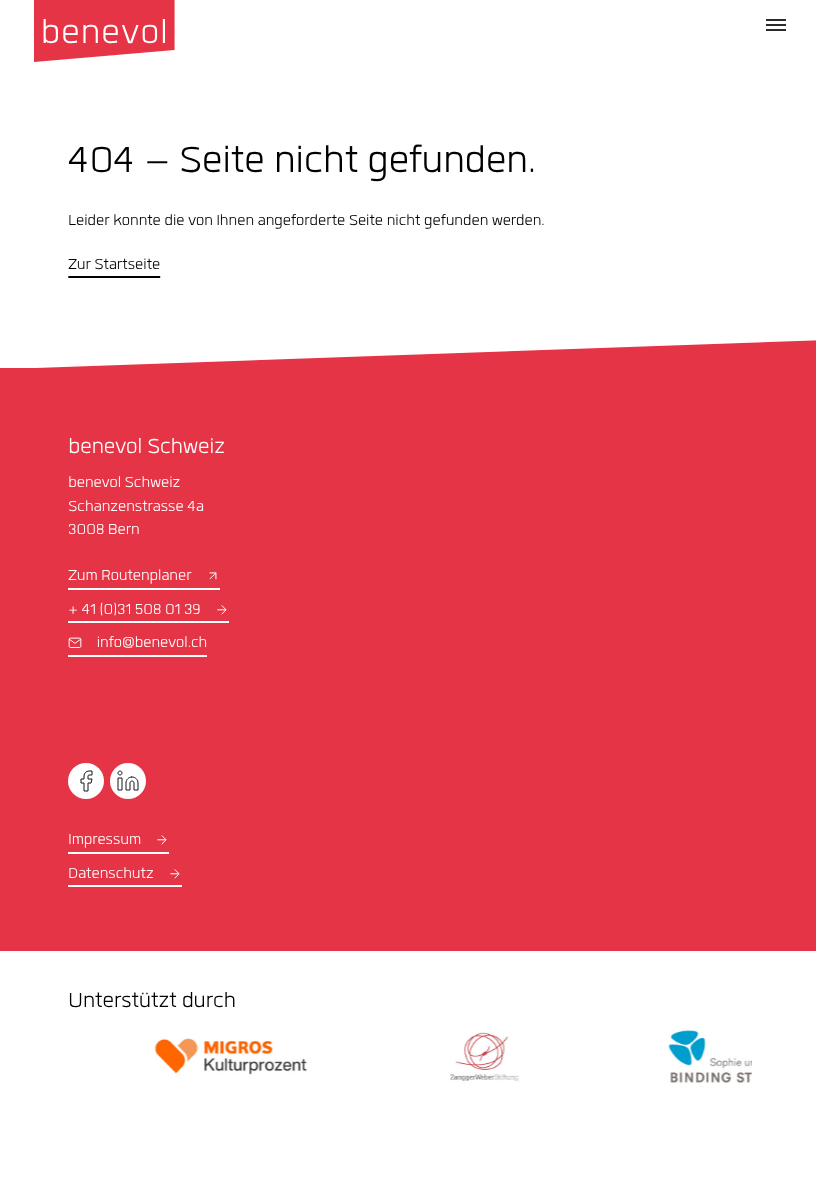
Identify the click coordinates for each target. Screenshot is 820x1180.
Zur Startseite (114, 266)
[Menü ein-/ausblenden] (776, 25)
